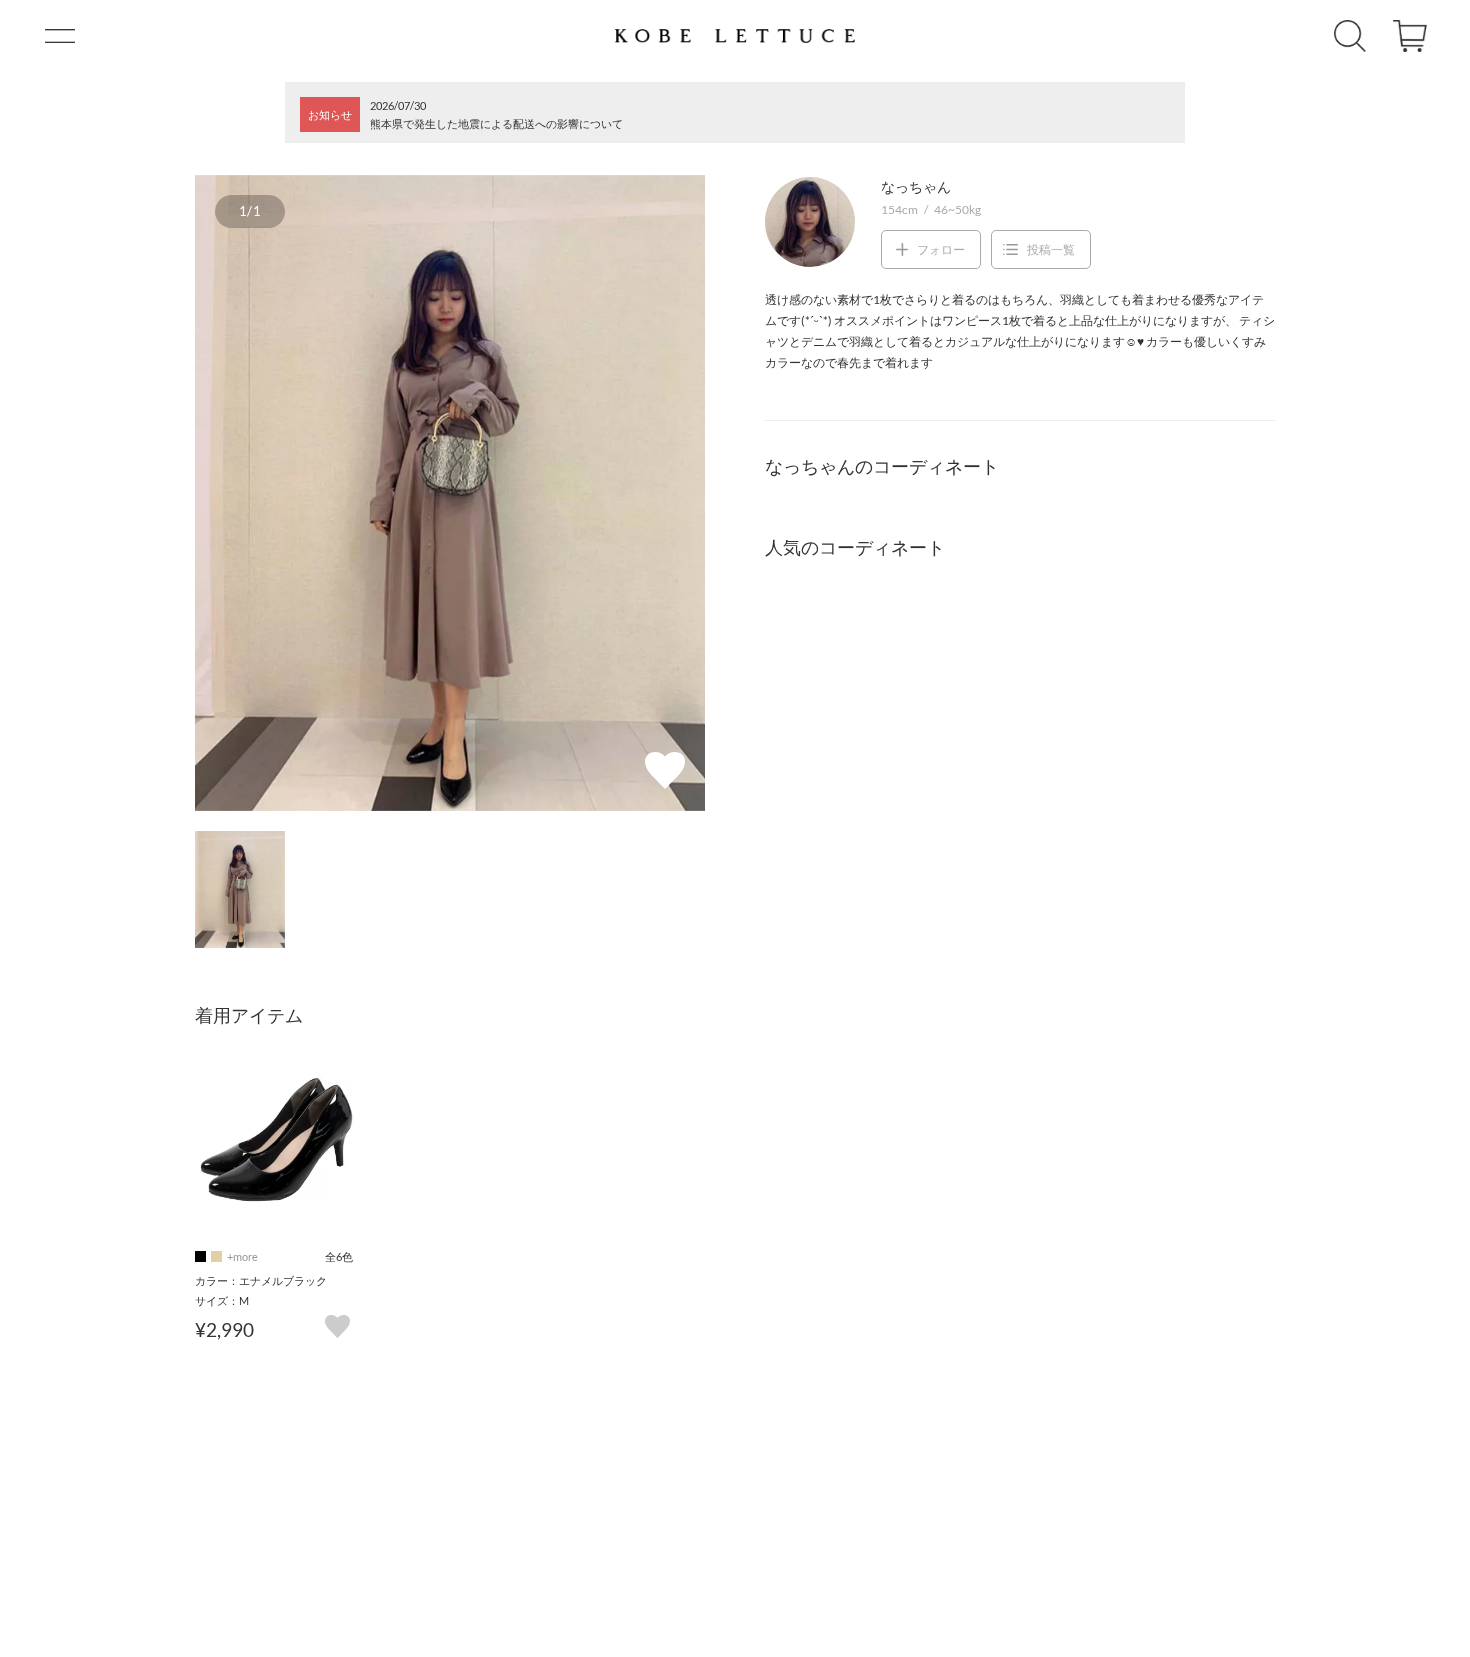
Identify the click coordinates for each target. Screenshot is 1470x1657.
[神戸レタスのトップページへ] (735, 36)
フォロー (941, 249)
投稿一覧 (1051, 249)
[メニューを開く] (60, 36)
